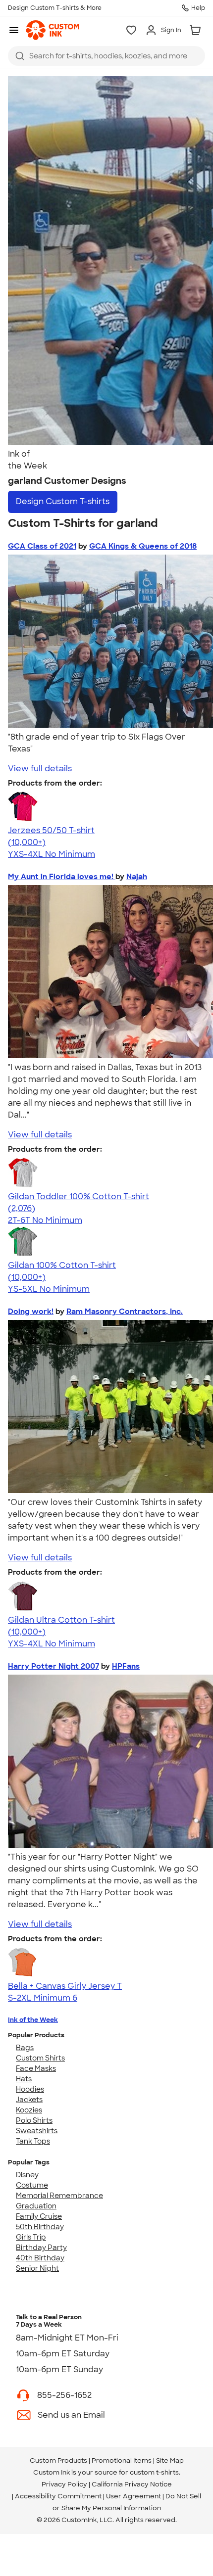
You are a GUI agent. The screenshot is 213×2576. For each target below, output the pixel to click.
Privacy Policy (64, 2484)
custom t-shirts (154, 2472)
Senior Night (37, 2268)
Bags (25, 2048)
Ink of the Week (33, 2020)
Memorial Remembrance (59, 2196)
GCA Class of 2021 (42, 546)
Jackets (29, 2100)
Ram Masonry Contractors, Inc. (125, 1311)
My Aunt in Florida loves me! (62, 877)
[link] (53, 30)
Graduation (36, 2206)
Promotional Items (122, 2460)
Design (63, 501)
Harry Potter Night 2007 (53, 1666)
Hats (24, 2079)
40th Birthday (40, 2258)
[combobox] (106, 56)
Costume (32, 2185)
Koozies (29, 2110)
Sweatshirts (37, 2131)
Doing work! (31, 1311)
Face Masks (36, 2068)
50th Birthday (40, 2227)
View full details (40, 769)
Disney (27, 2175)
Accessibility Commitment (58, 2496)
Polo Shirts (34, 2120)
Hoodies (30, 2089)
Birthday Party (41, 2248)
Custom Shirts (40, 2058)
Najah (137, 877)
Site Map (170, 2460)
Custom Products (58, 2460)
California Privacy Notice (132, 2484)
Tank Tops (33, 2141)
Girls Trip (31, 2237)
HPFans (126, 1666)
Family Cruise (39, 2216)
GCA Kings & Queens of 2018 (143, 546)
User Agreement (133, 2496)
